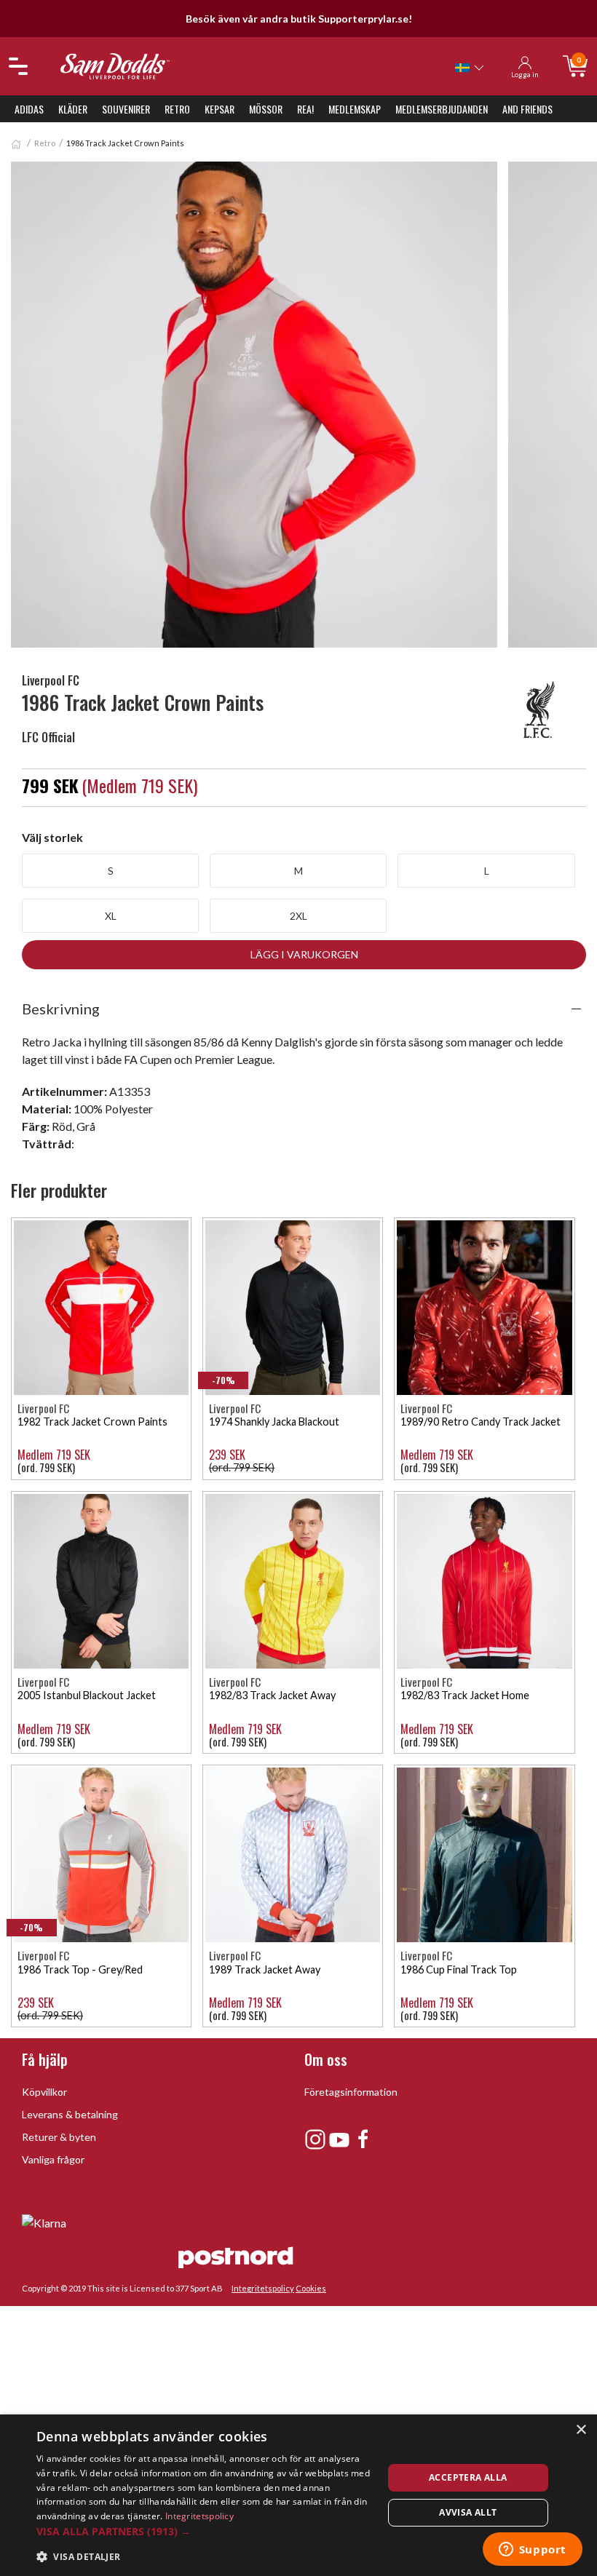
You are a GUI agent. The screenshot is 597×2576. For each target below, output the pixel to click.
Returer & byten (59, 2137)
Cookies (311, 2288)
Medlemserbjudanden (442, 109)
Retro (177, 109)
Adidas (29, 109)
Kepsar (220, 109)
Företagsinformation (351, 2092)
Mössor (266, 109)
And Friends (527, 109)
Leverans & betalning (70, 2114)
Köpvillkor (44, 2092)
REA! (305, 109)
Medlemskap (355, 109)
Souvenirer (126, 109)
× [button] (581, 2430)
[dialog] (298, 2495)
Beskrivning (61, 1009)
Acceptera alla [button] (468, 2477)
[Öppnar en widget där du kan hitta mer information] (532, 2551)
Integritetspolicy (263, 2288)
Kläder (73, 109)
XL (111, 916)
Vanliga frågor (53, 2159)
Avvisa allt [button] (468, 2512)
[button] (205, 2531)
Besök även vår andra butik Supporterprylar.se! (299, 19)
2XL (298, 916)
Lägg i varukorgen (304, 954)
